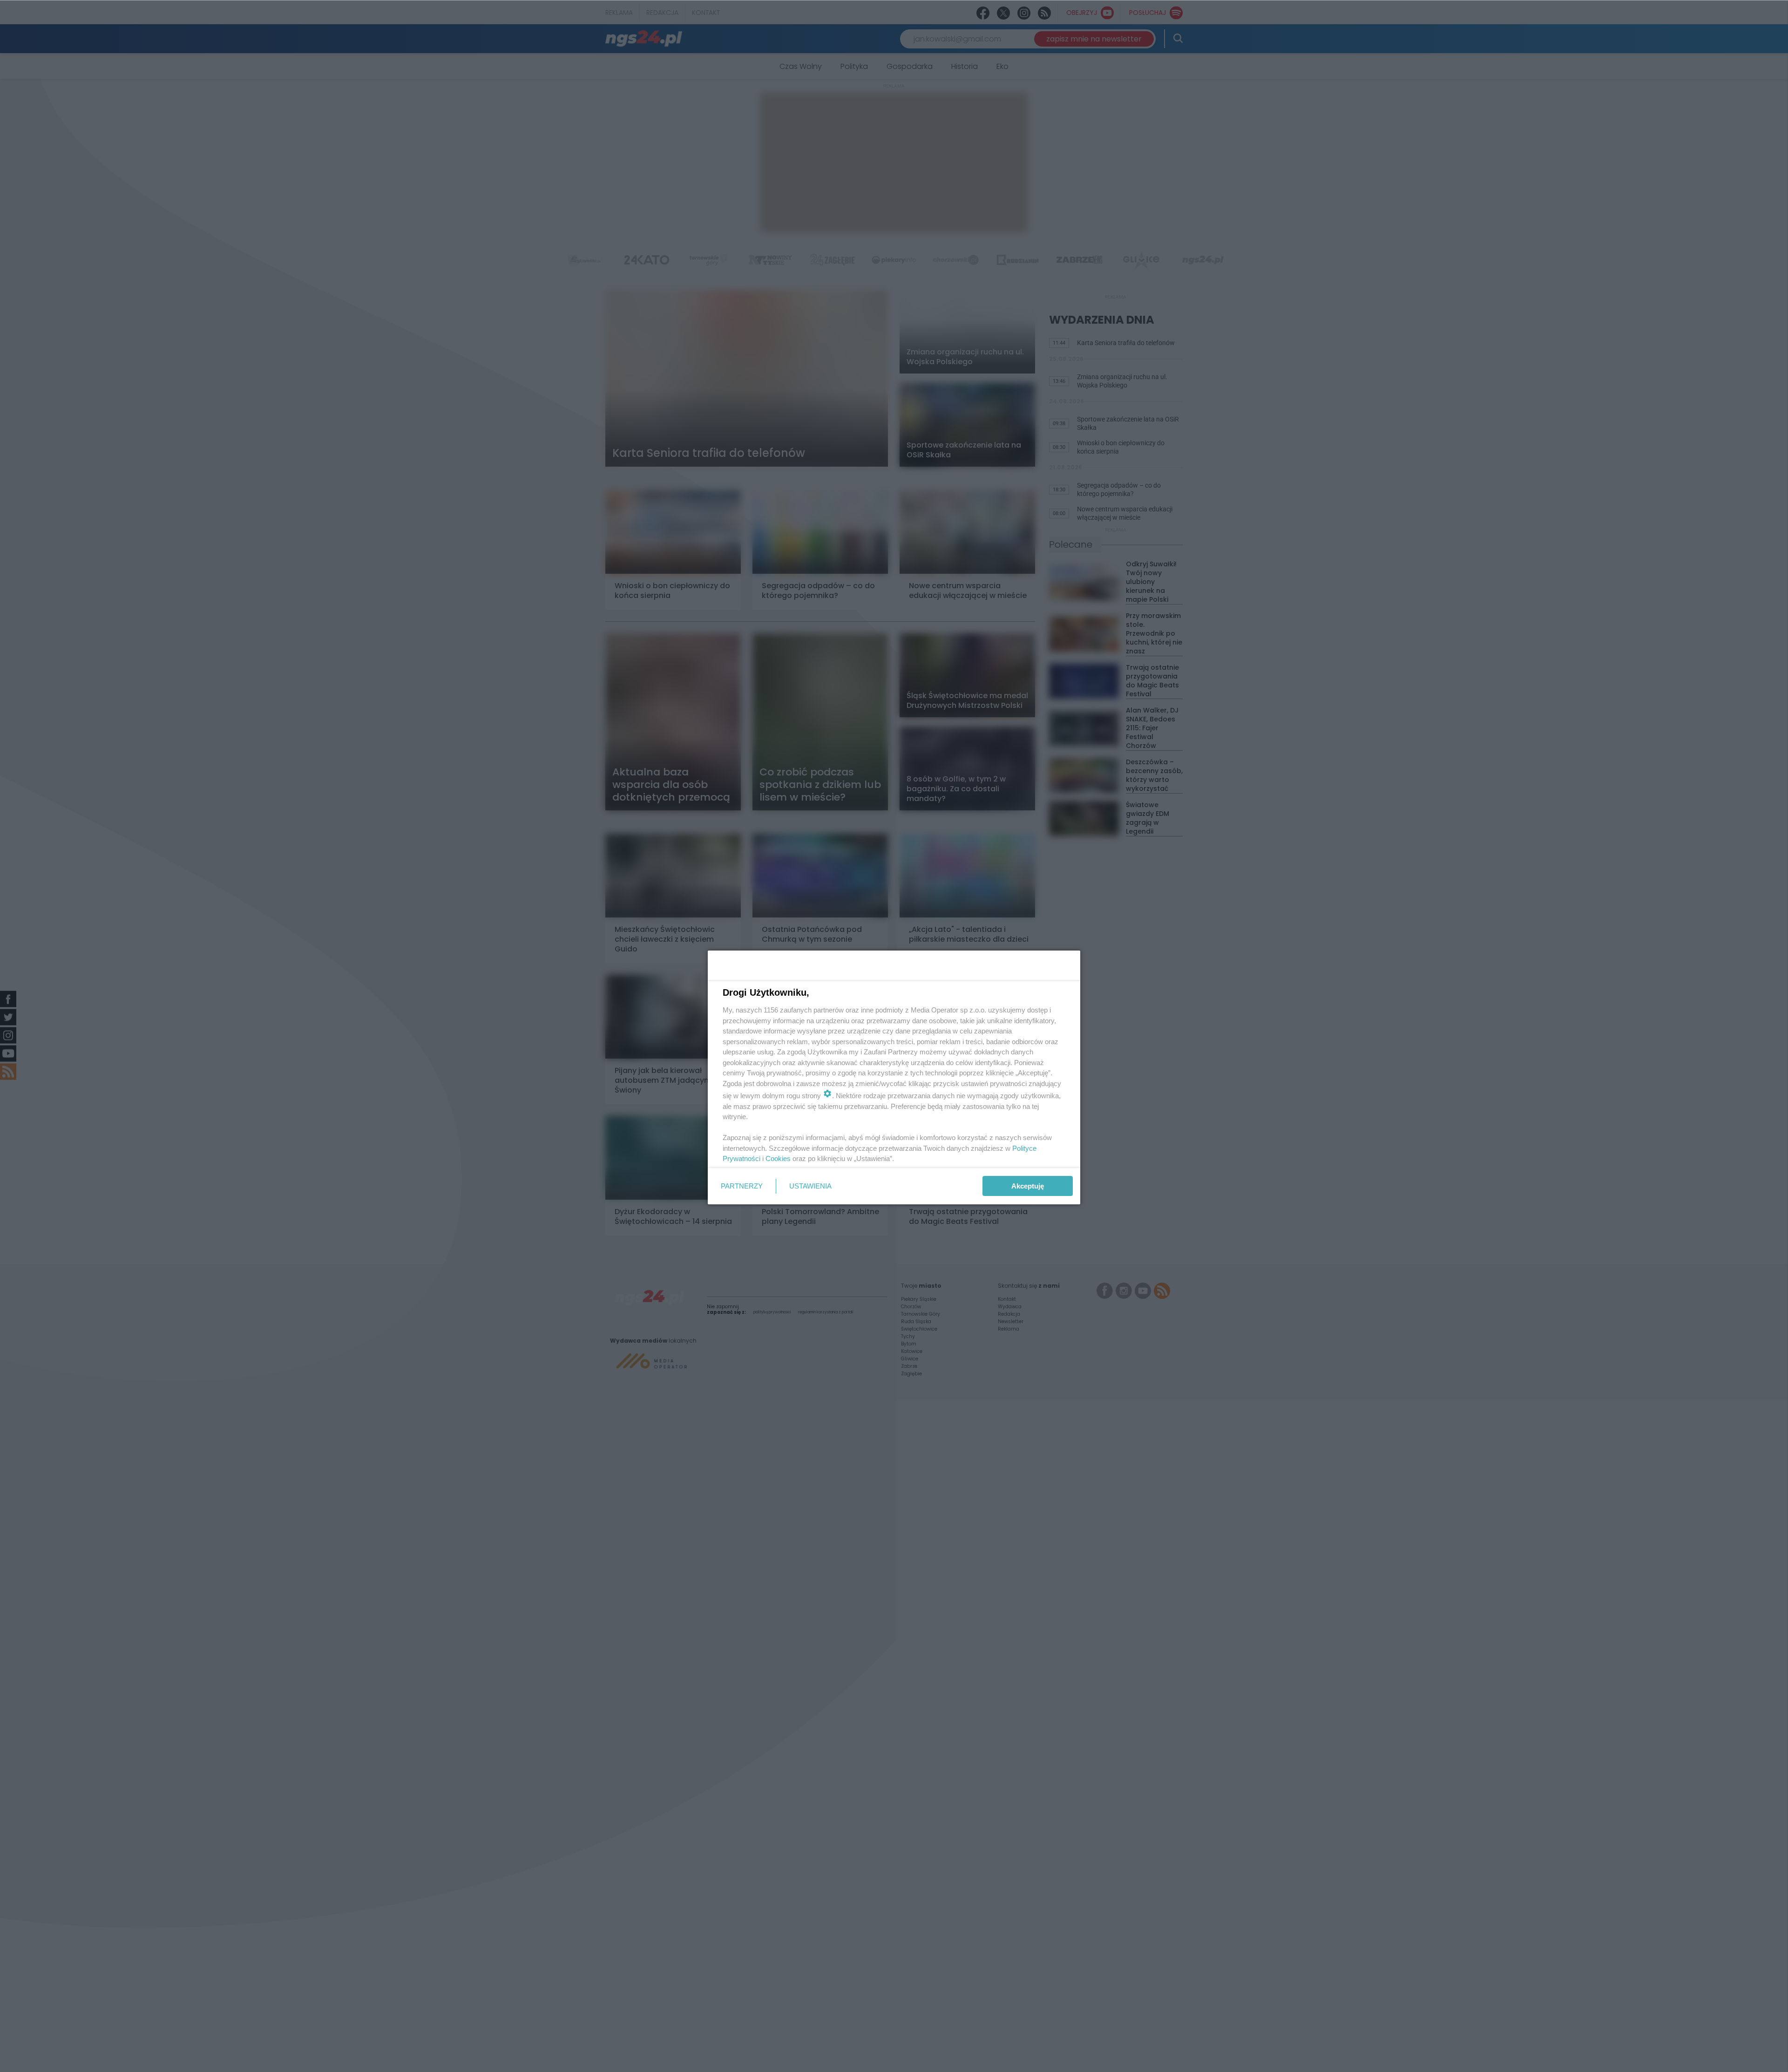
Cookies (778, 1158)
